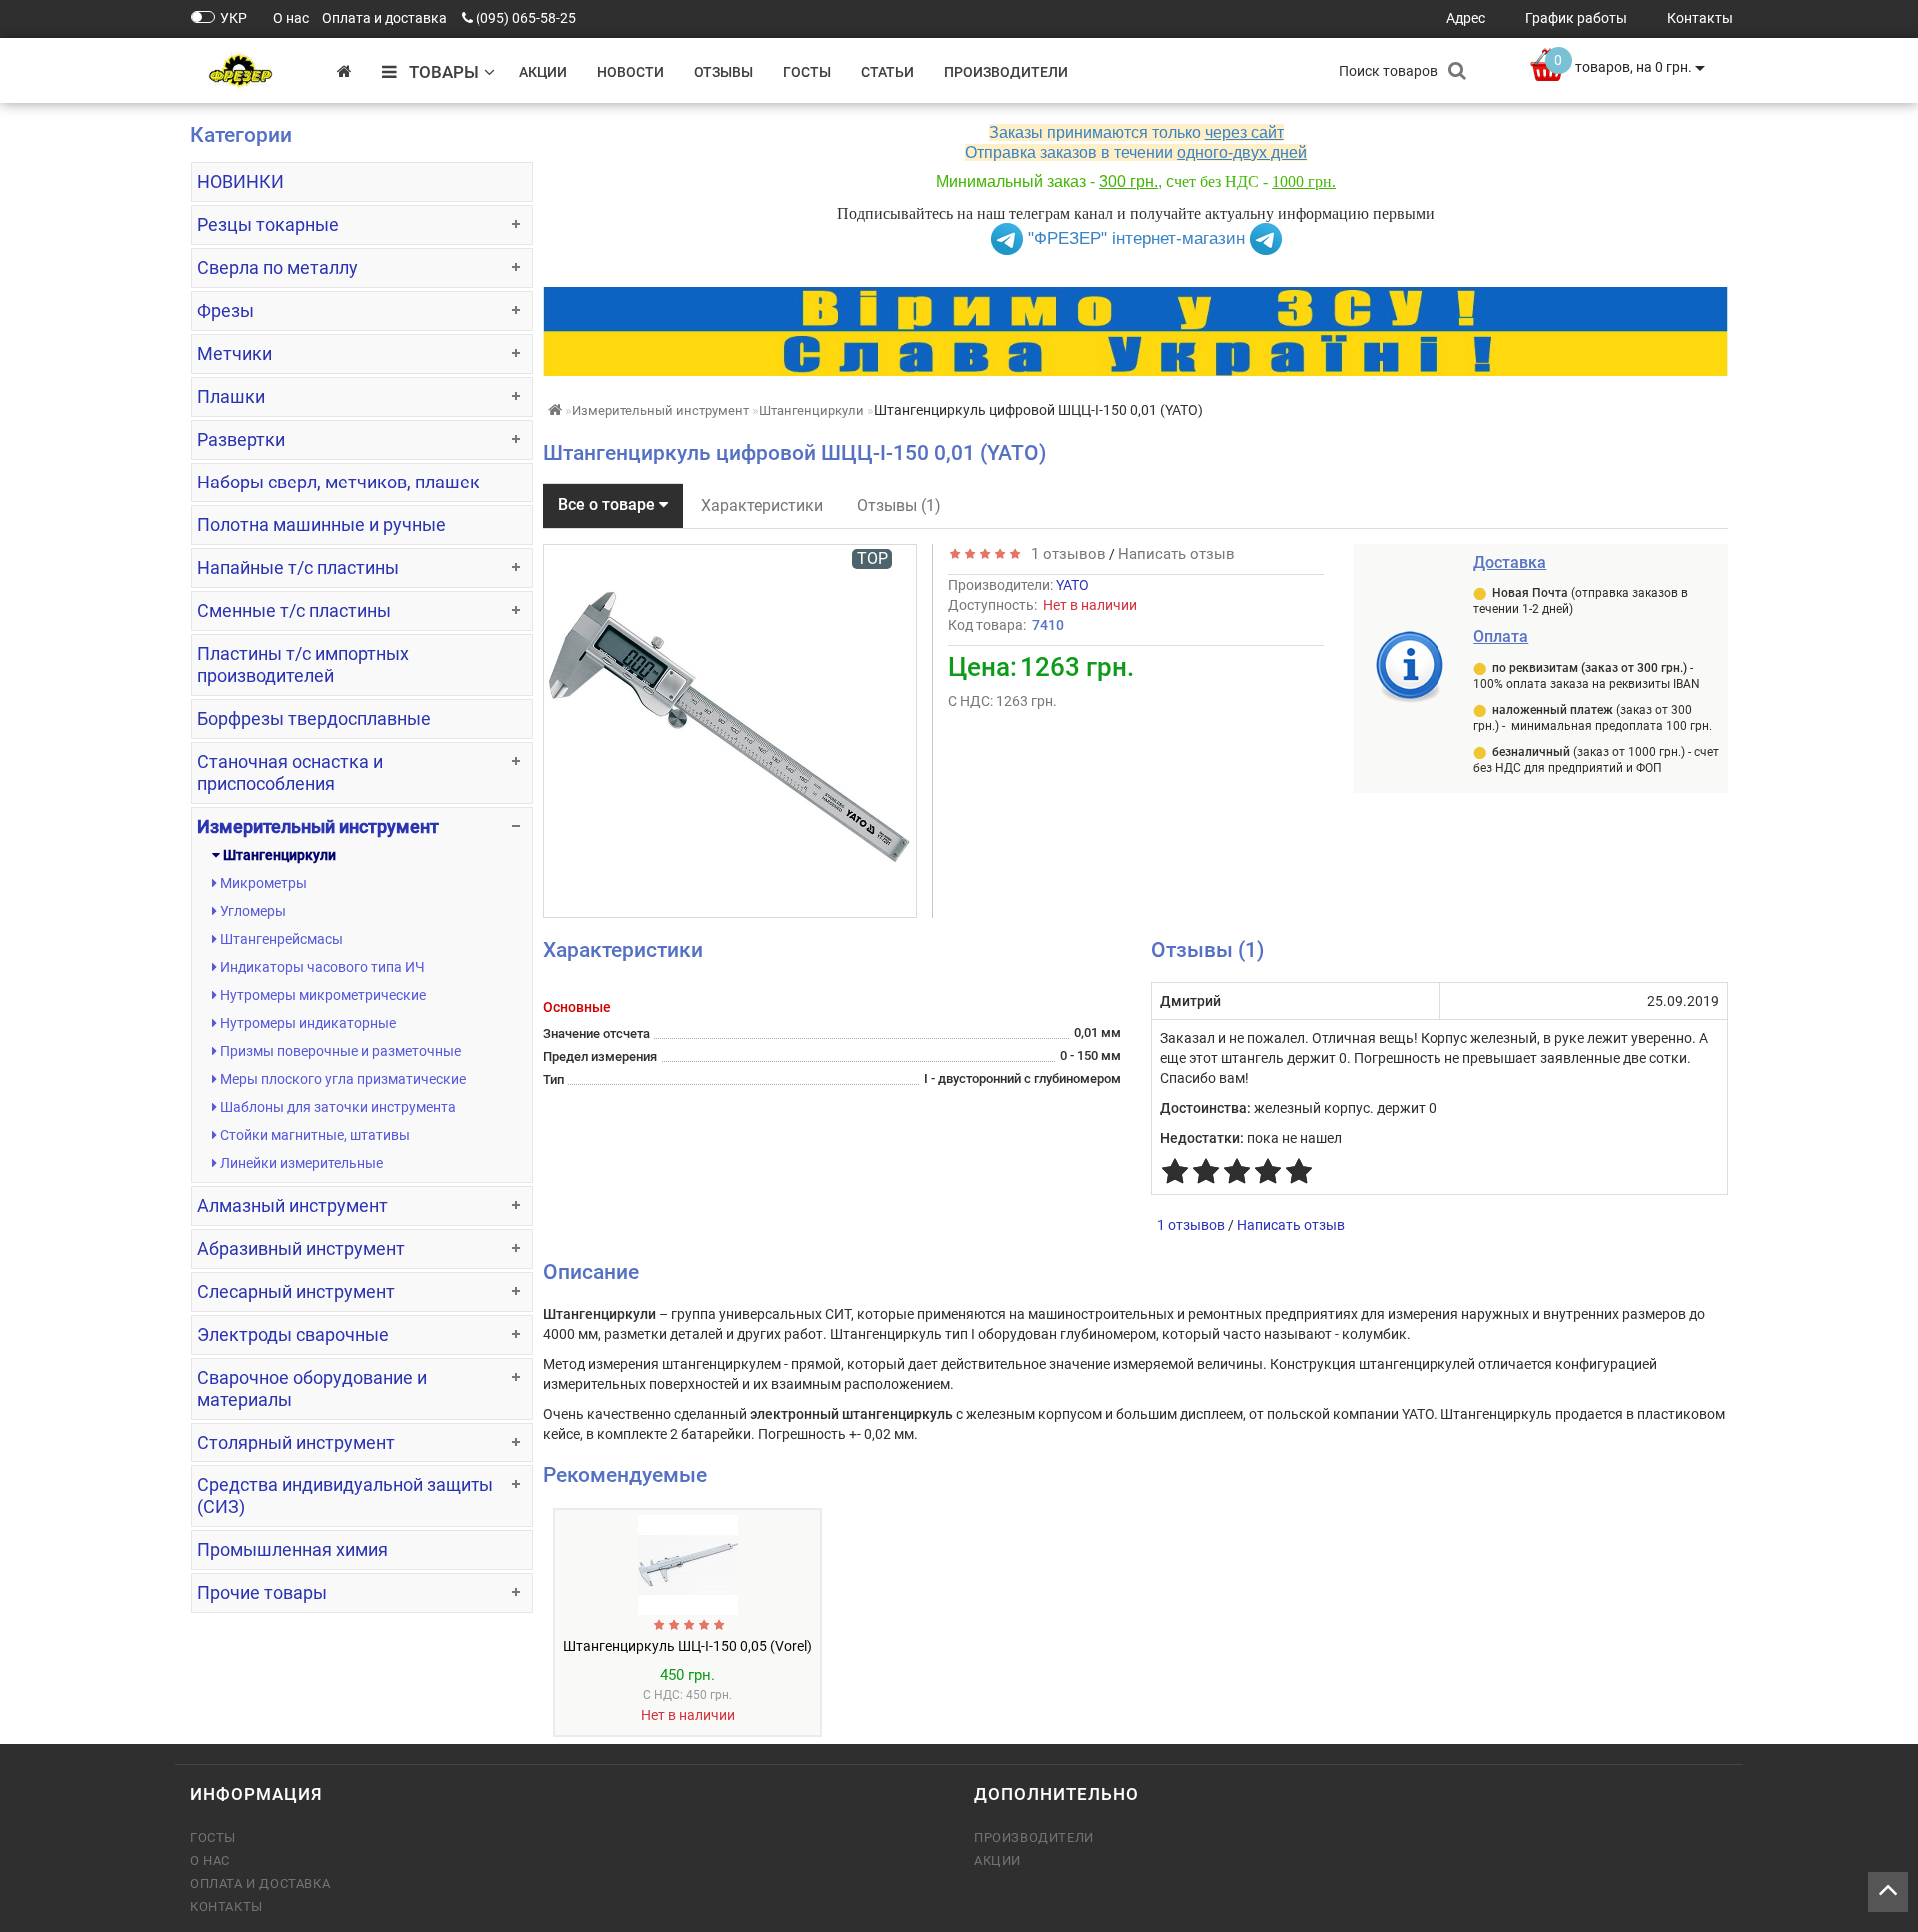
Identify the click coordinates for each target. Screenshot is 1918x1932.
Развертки (241, 439)
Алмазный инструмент (292, 1205)
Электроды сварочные (293, 1334)
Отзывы (724, 72)
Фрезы (225, 310)
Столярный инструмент (296, 1442)
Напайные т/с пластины (298, 568)
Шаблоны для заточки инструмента (336, 1107)
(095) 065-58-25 (526, 18)
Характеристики (762, 506)
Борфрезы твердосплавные (314, 719)
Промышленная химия (292, 1550)
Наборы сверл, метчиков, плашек (338, 482)
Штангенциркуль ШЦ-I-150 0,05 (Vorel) (688, 1646)
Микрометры (262, 883)
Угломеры (251, 911)
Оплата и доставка (260, 1884)
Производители (1006, 72)
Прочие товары (262, 1593)
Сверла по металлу (277, 267)
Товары (438, 72)
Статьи (888, 72)
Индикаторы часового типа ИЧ (321, 967)
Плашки (231, 396)
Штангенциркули (278, 855)
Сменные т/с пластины (294, 611)
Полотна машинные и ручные (321, 525)
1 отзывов (1064, 554)
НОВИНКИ (240, 181)
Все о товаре (609, 505)
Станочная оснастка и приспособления (290, 773)
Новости (631, 72)
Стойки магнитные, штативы (313, 1135)
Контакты (226, 1907)
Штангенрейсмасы (280, 939)
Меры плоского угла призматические (341, 1079)
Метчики (234, 353)
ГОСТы (807, 72)
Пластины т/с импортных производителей (303, 665)
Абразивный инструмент (301, 1248)
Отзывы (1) (899, 506)
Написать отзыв (1176, 554)
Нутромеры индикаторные (306, 1023)
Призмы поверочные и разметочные (339, 1051)
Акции (543, 72)
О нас (210, 1861)
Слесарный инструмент (296, 1291)
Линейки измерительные (300, 1163)
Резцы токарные (268, 224)
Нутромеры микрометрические (321, 995)
